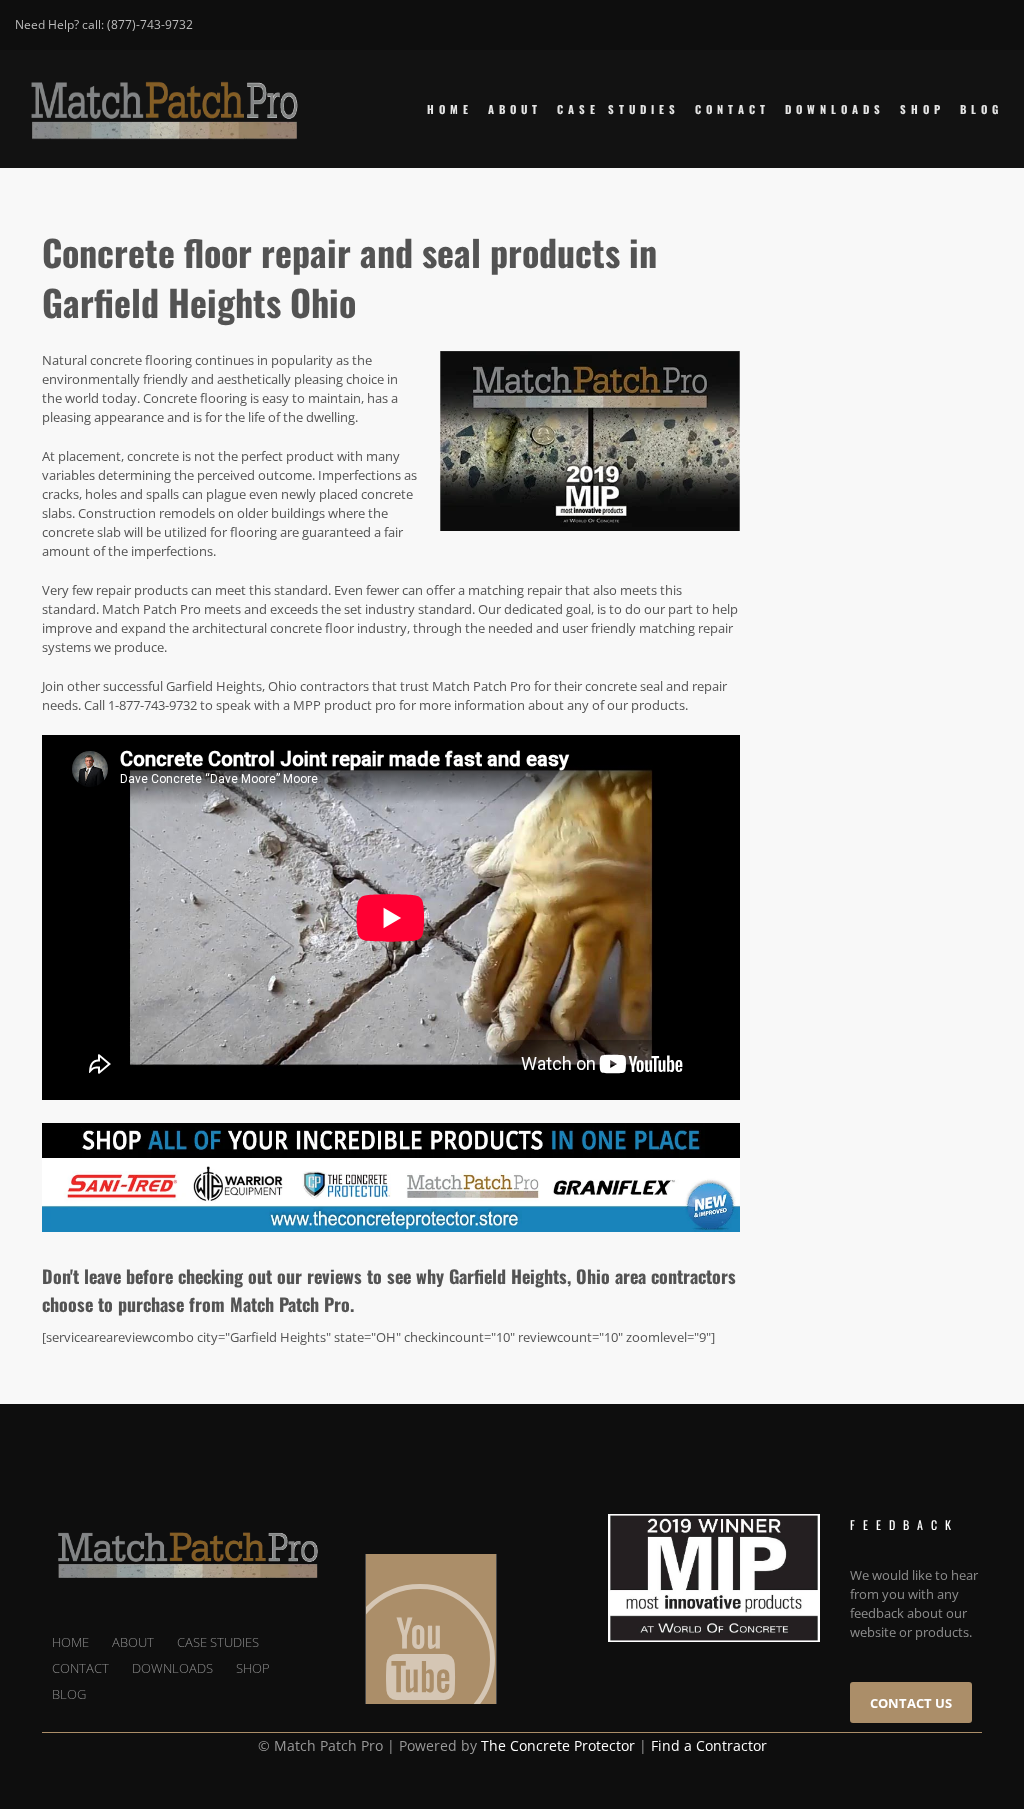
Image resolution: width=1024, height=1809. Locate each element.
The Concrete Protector (558, 1745)
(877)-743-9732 (150, 24)
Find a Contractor (709, 1745)
